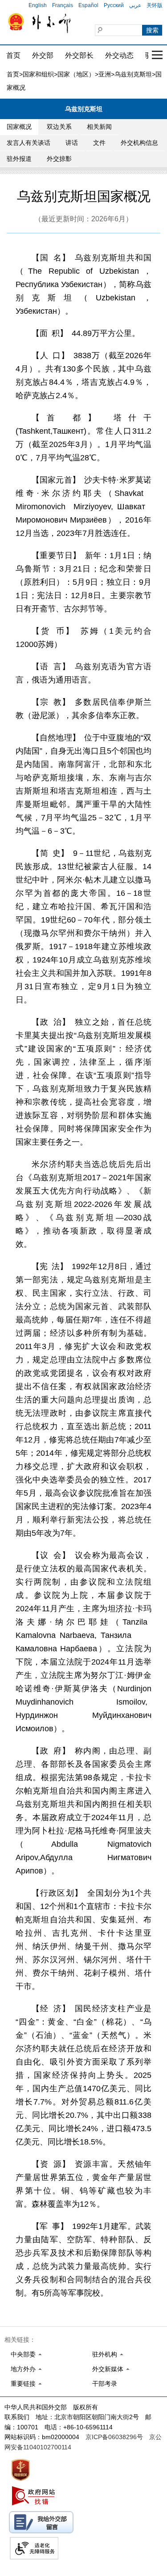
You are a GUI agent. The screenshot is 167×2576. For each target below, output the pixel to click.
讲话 (72, 143)
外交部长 (79, 55)
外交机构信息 (139, 143)
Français (63, 5)
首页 (13, 55)
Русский (114, 5)
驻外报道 (19, 159)
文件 (99, 143)
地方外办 (23, 2369)
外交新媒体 (108, 2369)
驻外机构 (105, 2354)
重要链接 (23, 2384)
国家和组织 (38, 74)
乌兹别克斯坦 (133, 74)
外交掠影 (59, 159)
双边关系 (59, 127)
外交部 (43, 55)
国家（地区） (76, 74)
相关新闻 (99, 127)
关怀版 (155, 5)
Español (88, 5)
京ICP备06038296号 (114, 2437)
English (38, 5)
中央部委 (23, 2354)
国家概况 (19, 127)
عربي (135, 5)
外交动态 (119, 55)
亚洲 (105, 74)
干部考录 (105, 2384)
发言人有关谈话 (29, 143)
